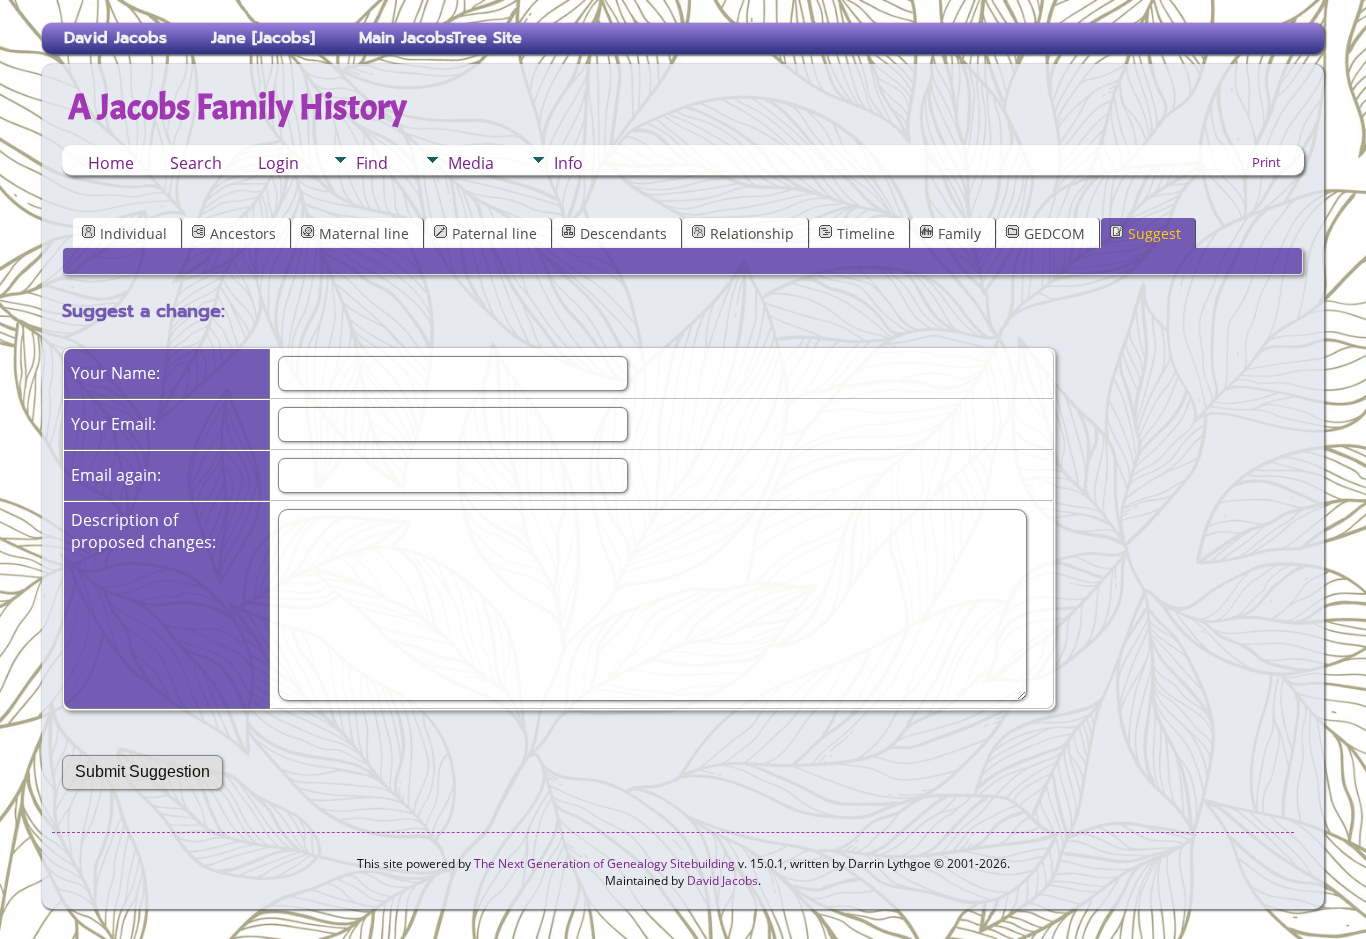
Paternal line (494, 233)
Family (959, 233)
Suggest (1154, 233)
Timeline (866, 233)
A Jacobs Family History (237, 107)
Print (1266, 162)
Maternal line (364, 233)
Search (196, 163)
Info (568, 163)
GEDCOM (1054, 233)
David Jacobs (722, 880)
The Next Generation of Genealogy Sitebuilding (604, 863)
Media (471, 163)
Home (111, 163)
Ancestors (243, 233)
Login (278, 163)
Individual (133, 233)
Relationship (752, 233)
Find (372, 163)
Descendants (623, 233)
